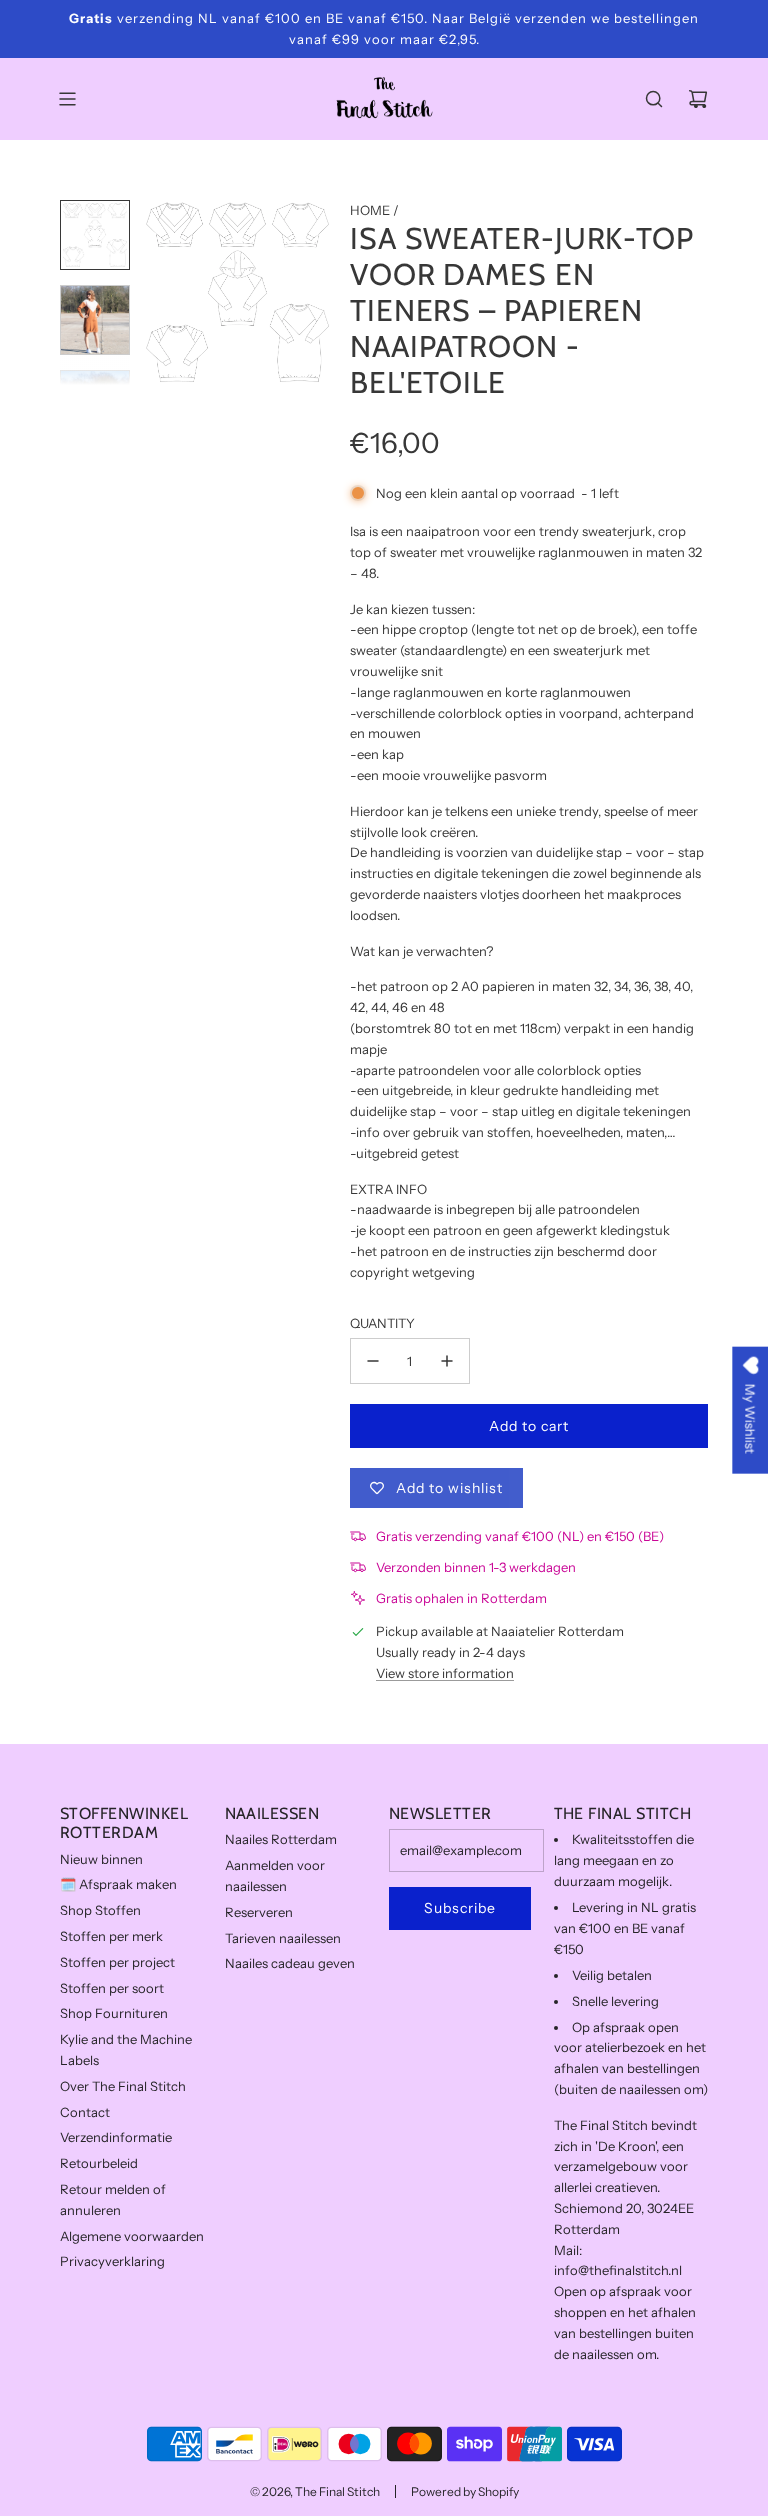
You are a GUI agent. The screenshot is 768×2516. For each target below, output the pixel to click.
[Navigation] (67, 99)
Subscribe (460, 1908)
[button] (161, 292)
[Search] (654, 99)
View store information (445, 1673)
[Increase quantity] (447, 1361)
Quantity (382, 1323)
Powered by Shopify (465, 2491)
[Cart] (698, 99)
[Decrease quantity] (373, 1361)
